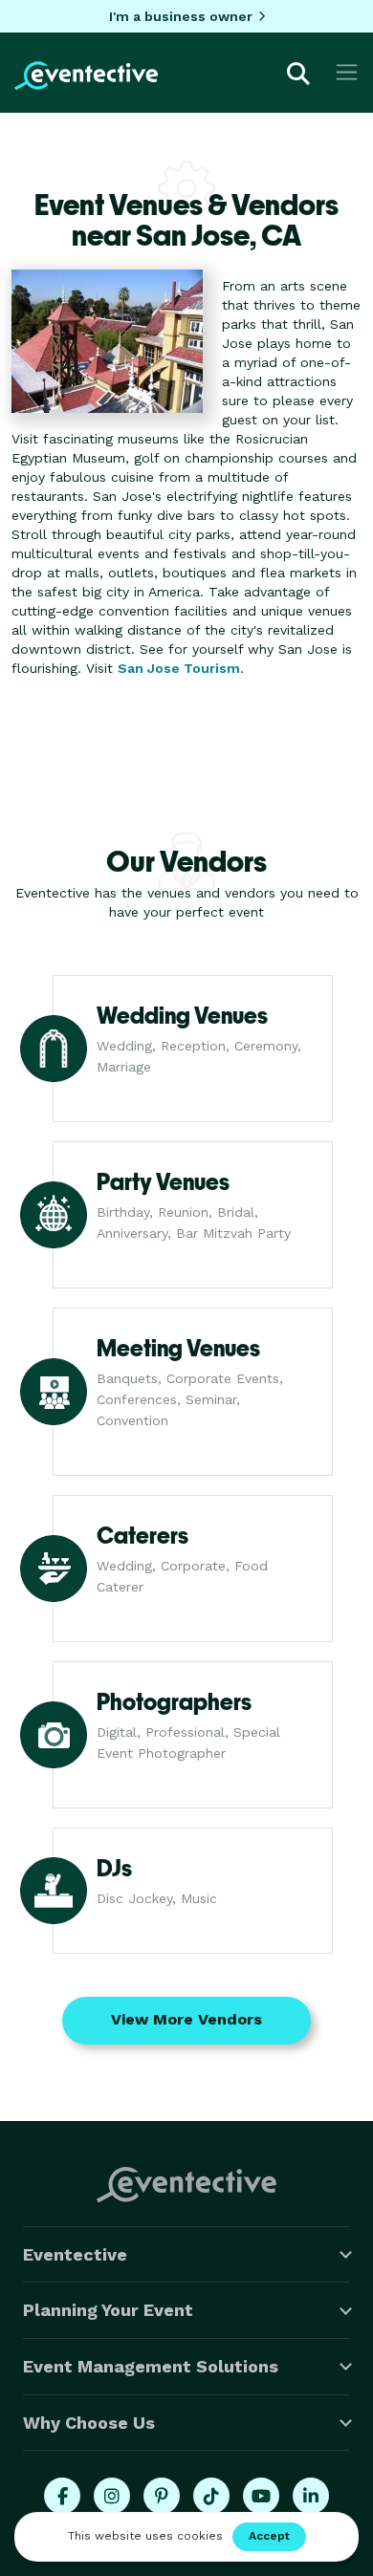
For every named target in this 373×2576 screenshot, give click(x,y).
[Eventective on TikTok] (211, 2496)
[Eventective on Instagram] (112, 2496)
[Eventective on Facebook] (62, 2496)
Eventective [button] (75, 2254)
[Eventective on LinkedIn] (311, 2496)
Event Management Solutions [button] (151, 2366)
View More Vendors (186, 2019)
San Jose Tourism (179, 668)
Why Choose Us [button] (89, 2423)
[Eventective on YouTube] (261, 2496)
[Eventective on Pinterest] (162, 2496)
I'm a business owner (181, 16)
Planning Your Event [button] (108, 2310)
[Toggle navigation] (347, 72)
